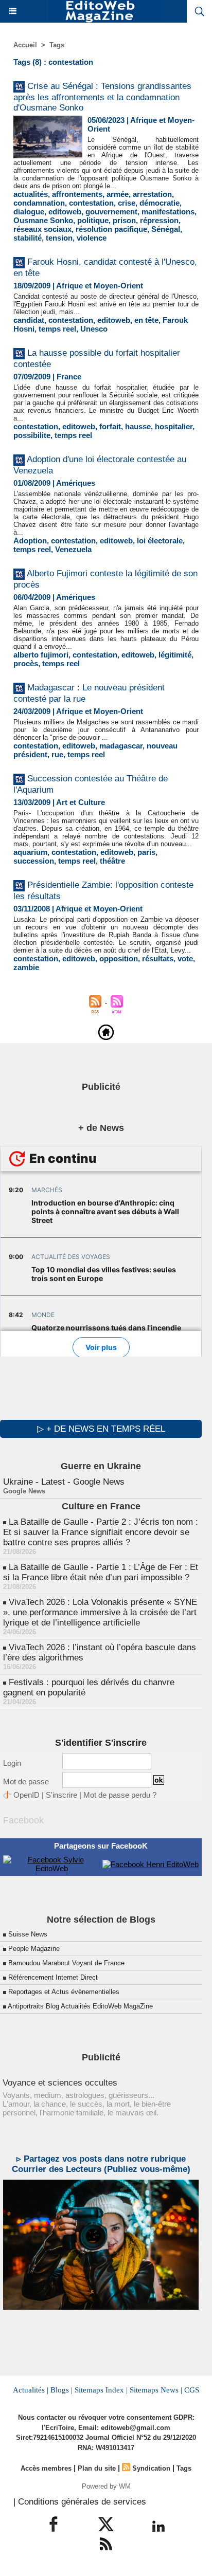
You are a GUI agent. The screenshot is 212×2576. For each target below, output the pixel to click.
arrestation (152, 194)
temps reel (57, 329)
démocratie (160, 203)
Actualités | (31, 2390)
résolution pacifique (111, 229)
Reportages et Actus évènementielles (64, 1992)
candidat (29, 320)
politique (93, 220)
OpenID (26, 1795)
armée (118, 194)
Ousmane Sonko (43, 220)
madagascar (121, 746)
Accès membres (46, 2468)
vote (185, 958)
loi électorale (160, 541)
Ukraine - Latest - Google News (64, 1482)
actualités (31, 194)
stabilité (28, 238)
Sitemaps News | (156, 2390)
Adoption (30, 541)
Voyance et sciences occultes (60, 2083)
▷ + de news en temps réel (101, 1429)
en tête (146, 320)
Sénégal (166, 229)
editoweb (65, 212)
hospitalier (174, 426)
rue (57, 754)
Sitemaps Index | (101, 2390)
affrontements (77, 194)
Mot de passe (26, 1782)
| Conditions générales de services (80, 2502)
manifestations (168, 212)
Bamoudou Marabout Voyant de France (66, 1963)
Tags (57, 45)
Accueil (25, 45)
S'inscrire (61, 1795)
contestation (91, 203)
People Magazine (34, 1949)
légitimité (175, 655)
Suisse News (28, 1934)
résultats (158, 958)
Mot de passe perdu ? (120, 1795)
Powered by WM (106, 2486)
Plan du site (97, 2468)
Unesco (94, 329)
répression (159, 220)
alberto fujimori (41, 655)
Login (12, 1763)
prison (124, 220)
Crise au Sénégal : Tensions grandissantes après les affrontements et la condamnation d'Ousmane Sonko (102, 97)
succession (34, 861)
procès (26, 663)
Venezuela (73, 549)
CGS (192, 2390)
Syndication (151, 2468)
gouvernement (111, 212)
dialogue (29, 212)
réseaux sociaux (42, 229)
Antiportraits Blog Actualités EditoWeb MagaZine (80, 2006)
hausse (138, 426)
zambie (26, 967)
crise (127, 203)
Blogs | (61, 2390)
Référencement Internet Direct (53, 1977)
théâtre (112, 861)
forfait (110, 426)
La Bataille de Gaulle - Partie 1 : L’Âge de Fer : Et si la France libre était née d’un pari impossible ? (101, 1572)
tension (59, 238)
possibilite (32, 435)
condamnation (39, 203)
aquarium (30, 852)
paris (146, 852)
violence (92, 238)
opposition (119, 958)
